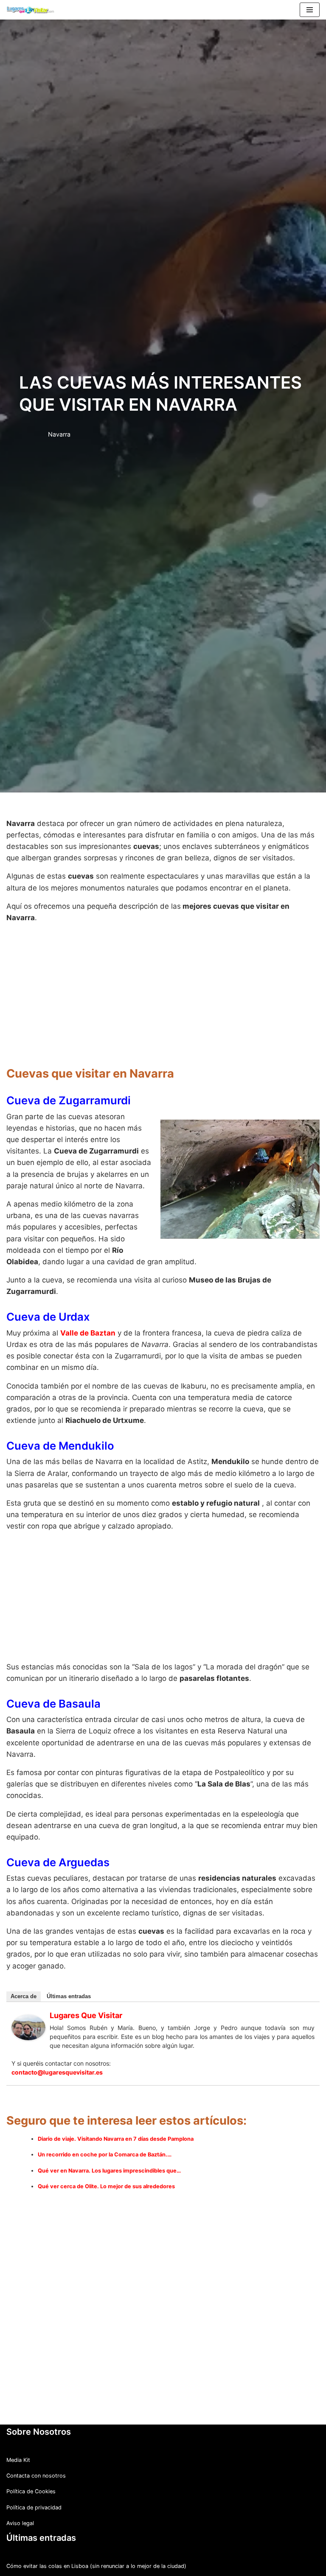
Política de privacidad (34, 2507)
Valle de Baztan (88, 1333)
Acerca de (24, 1996)
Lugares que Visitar (86, 2015)
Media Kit (18, 2460)
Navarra (59, 434)
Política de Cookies (31, 2491)
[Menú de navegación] (310, 10)
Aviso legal (20, 2523)
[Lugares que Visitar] (28, 2038)
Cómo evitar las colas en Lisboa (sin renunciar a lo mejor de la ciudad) (96, 2566)
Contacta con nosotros (36, 2476)
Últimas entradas (69, 1996)
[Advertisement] (163, 990)
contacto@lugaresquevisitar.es (57, 2072)
